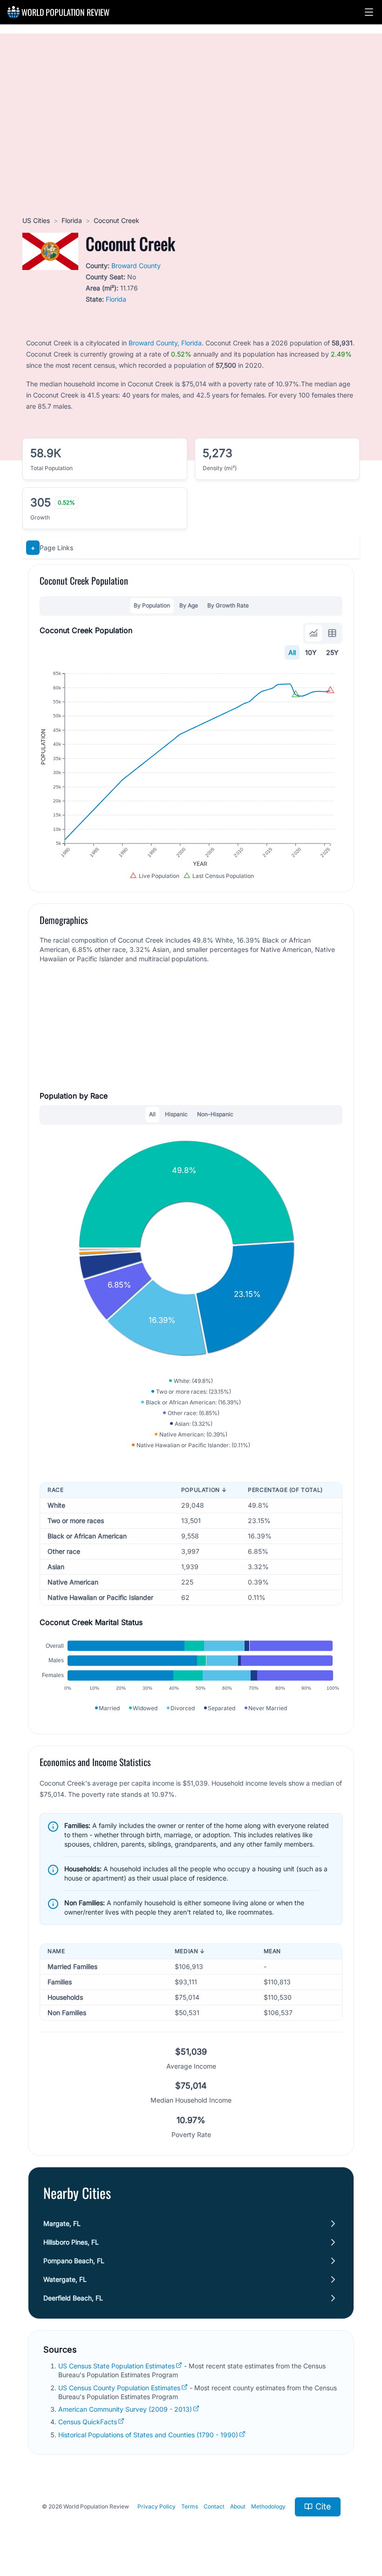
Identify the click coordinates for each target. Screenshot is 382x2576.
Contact (214, 2506)
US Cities (36, 220)
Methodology (268, 2506)
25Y (332, 652)
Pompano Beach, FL (74, 2261)
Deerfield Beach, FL (73, 2298)
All (292, 652)
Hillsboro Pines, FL (71, 2242)
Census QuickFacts (88, 2422)
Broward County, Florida (165, 343)
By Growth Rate (228, 605)
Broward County (136, 266)
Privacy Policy (157, 2506)
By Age (189, 605)
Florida (72, 220)
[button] (369, 12)
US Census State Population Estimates (116, 2366)
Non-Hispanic (215, 1114)
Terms (190, 2506)
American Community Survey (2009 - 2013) (125, 2409)
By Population (152, 605)
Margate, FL (62, 2223)
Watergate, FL (65, 2279)
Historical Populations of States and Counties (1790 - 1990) (148, 2435)
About (238, 2506)
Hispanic (176, 1114)
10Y (311, 652)
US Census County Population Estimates (119, 2388)
